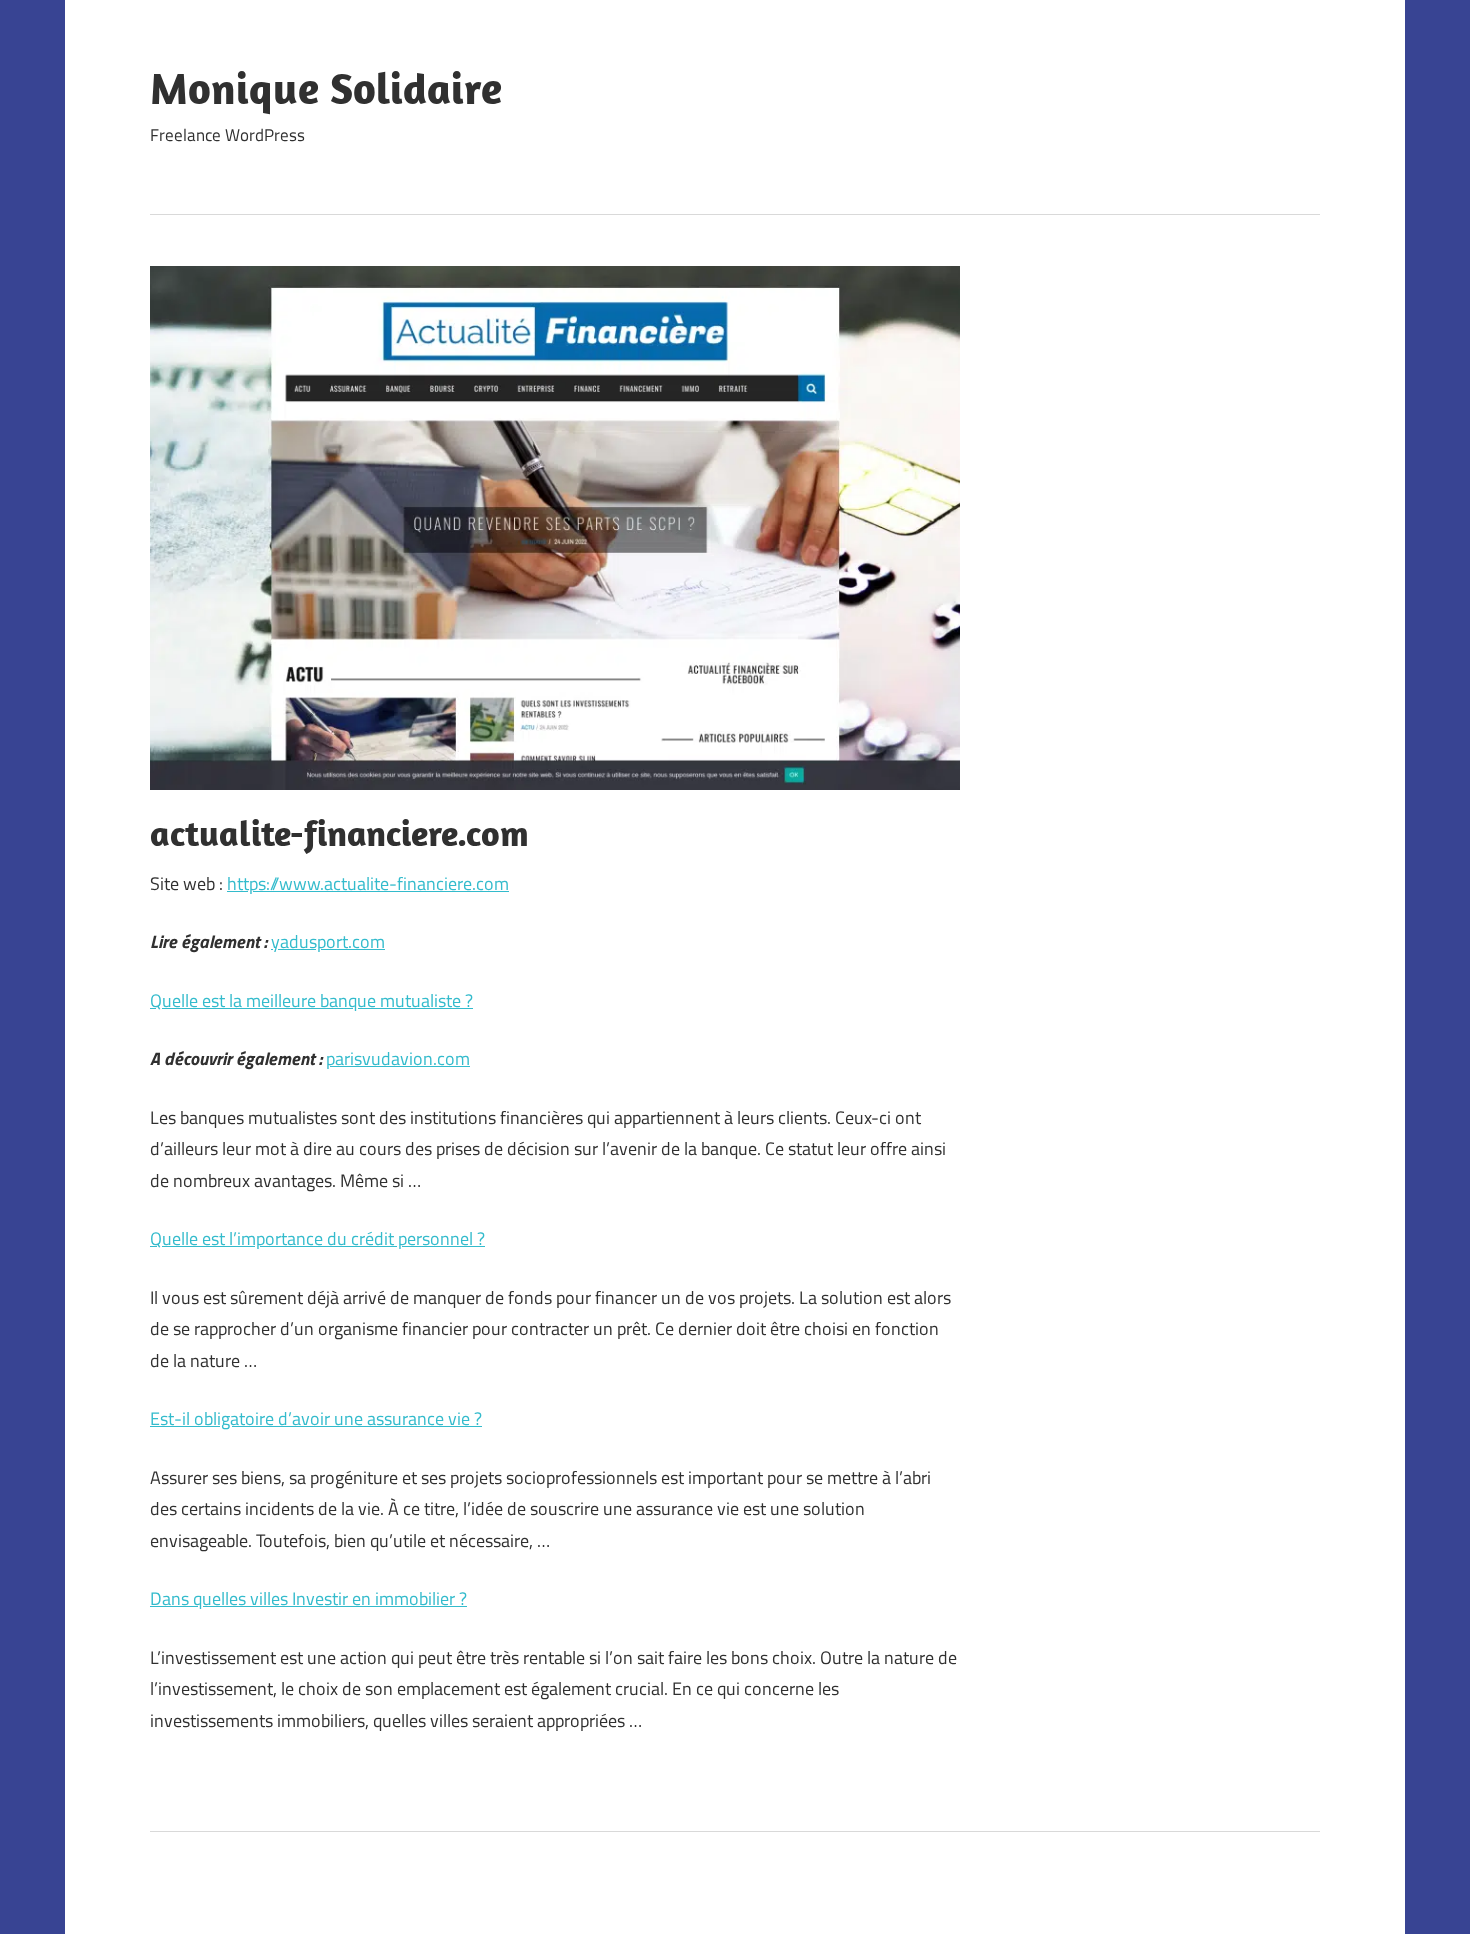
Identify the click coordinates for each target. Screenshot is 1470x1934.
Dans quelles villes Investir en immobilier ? (308, 1598)
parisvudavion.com (398, 1058)
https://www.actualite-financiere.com (368, 883)
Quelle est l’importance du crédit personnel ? (317, 1238)
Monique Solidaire (326, 88)
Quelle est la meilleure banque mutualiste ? (311, 1000)
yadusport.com (328, 941)
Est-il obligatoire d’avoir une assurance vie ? (316, 1418)
